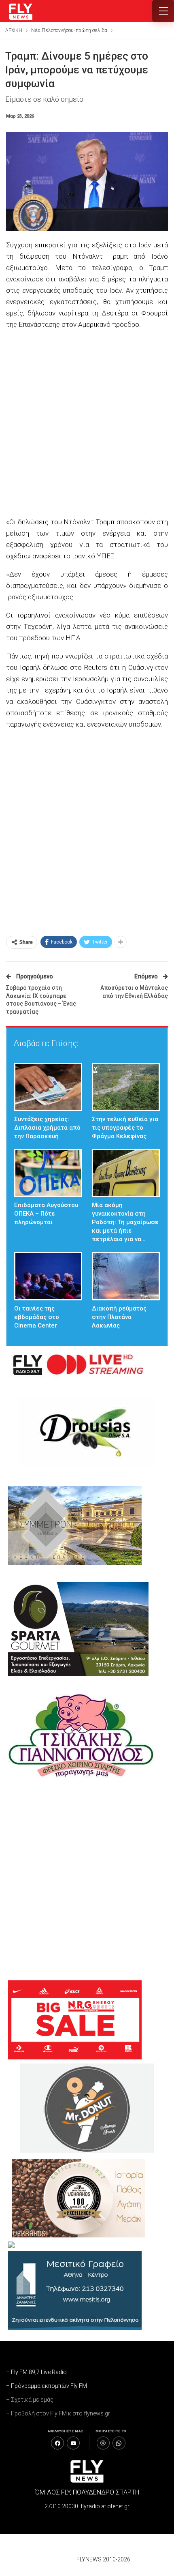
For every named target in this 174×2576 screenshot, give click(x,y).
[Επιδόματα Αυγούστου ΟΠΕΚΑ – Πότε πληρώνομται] (48, 1173)
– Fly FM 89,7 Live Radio (36, 2372)
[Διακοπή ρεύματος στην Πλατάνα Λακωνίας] (126, 1276)
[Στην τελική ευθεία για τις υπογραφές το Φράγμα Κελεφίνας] (126, 1087)
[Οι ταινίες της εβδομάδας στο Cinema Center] (48, 1276)
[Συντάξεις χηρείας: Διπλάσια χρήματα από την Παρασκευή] (48, 1087)
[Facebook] (57, 2443)
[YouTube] (73, 2443)
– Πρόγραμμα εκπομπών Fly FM (47, 2386)
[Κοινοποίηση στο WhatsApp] (119, 2443)
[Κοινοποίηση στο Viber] (103, 2443)
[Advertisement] (87, 424)
